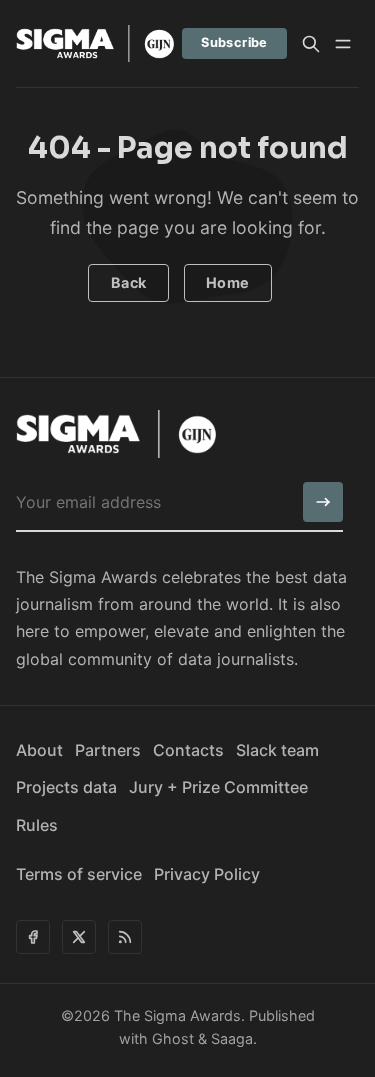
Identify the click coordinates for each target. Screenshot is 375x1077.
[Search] (311, 44)
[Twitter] (79, 937)
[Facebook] (33, 937)
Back (129, 282)
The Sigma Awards (177, 1015)
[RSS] (125, 937)
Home (228, 282)
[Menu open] (343, 44)
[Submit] (323, 502)
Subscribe (234, 42)
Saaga (232, 1038)
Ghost (173, 1038)
